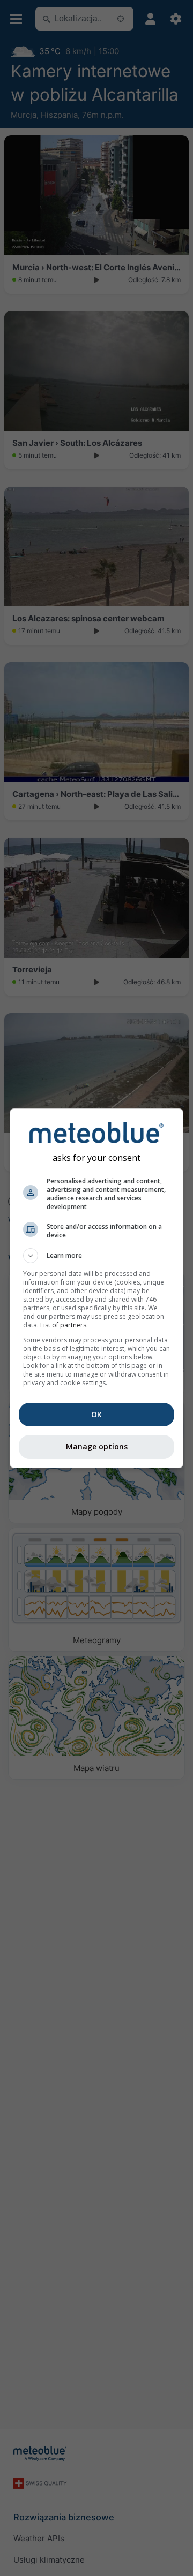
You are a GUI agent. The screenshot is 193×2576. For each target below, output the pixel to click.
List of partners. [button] (64, 1325)
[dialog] (96, 1288)
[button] (96, 1256)
